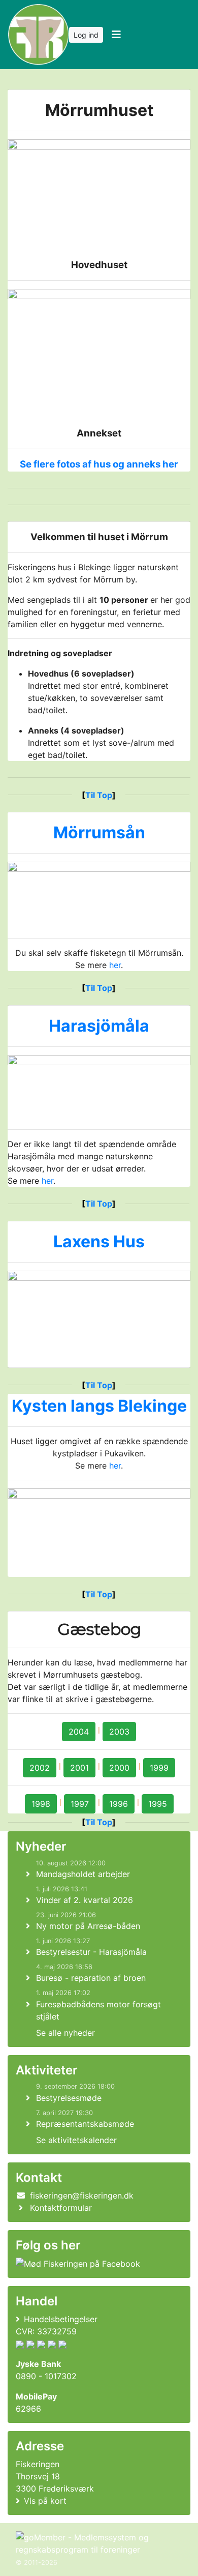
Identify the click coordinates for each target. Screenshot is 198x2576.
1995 (158, 1804)
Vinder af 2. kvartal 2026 (85, 1900)
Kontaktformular (61, 2208)
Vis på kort (45, 2501)
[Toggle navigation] (116, 35)
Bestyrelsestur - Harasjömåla (91, 1952)
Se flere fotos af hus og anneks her (99, 464)
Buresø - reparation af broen (91, 1978)
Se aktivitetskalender (76, 2140)
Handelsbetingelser (61, 2319)
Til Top (99, 795)
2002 (40, 1768)
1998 (41, 1804)
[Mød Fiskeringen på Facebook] (78, 2263)
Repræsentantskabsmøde (85, 2124)
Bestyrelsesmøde (69, 2098)
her (115, 965)
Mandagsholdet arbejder (83, 1874)
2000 (119, 1768)
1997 (80, 1804)
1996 (119, 1804)
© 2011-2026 (37, 2563)
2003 (119, 1732)
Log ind (86, 35)
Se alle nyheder (65, 2033)
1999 (159, 1768)
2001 (79, 1768)
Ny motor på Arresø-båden (88, 1926)
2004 (79, 1732)
